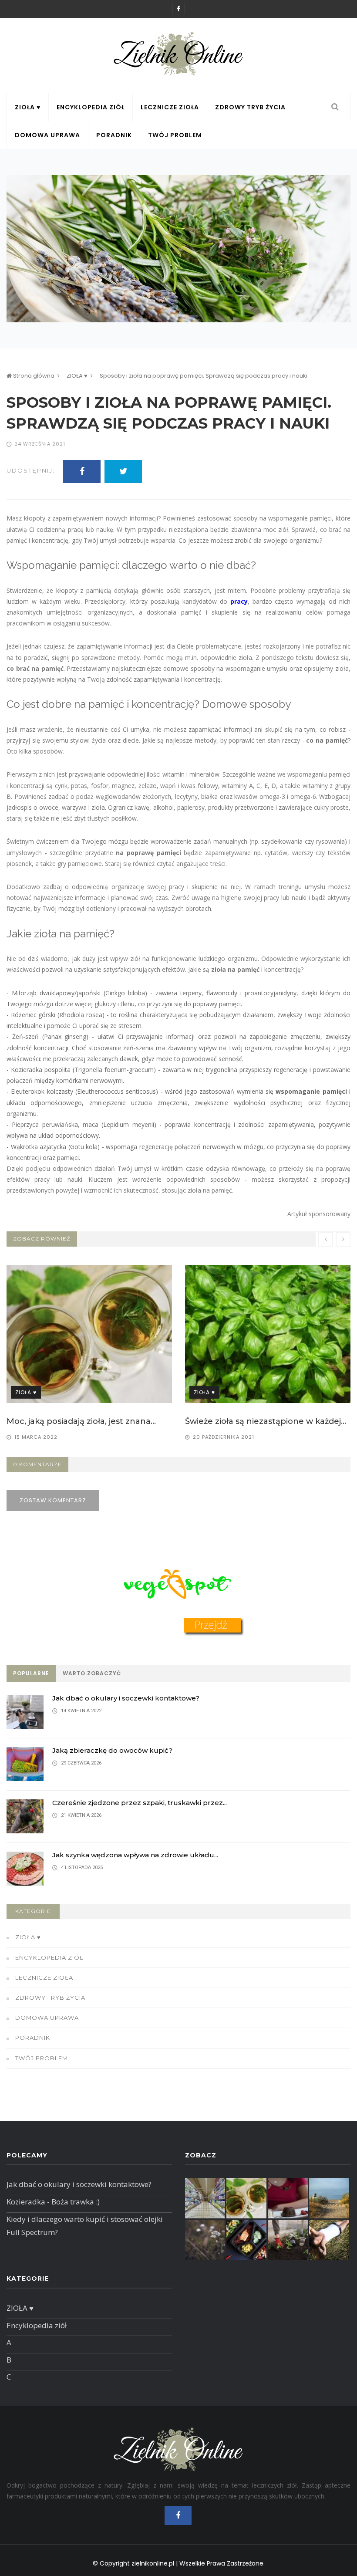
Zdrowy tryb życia (250, 107)
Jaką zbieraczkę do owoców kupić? (112, 1750)
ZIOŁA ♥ (28, 107)
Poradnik (114, 135)
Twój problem (175, 135)
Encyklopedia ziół (91, 107)
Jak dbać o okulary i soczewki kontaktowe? (126, 1698)
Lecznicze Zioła (170, 107)
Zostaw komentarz (53, 1500)
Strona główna (33, 376)
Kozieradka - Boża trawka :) (53, 2202)
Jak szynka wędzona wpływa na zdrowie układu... (135, 1855)
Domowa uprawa (47, 135)
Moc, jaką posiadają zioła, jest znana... (81, 1421)
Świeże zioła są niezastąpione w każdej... (266, 1421)
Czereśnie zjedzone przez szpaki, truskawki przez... (140, 1803)
